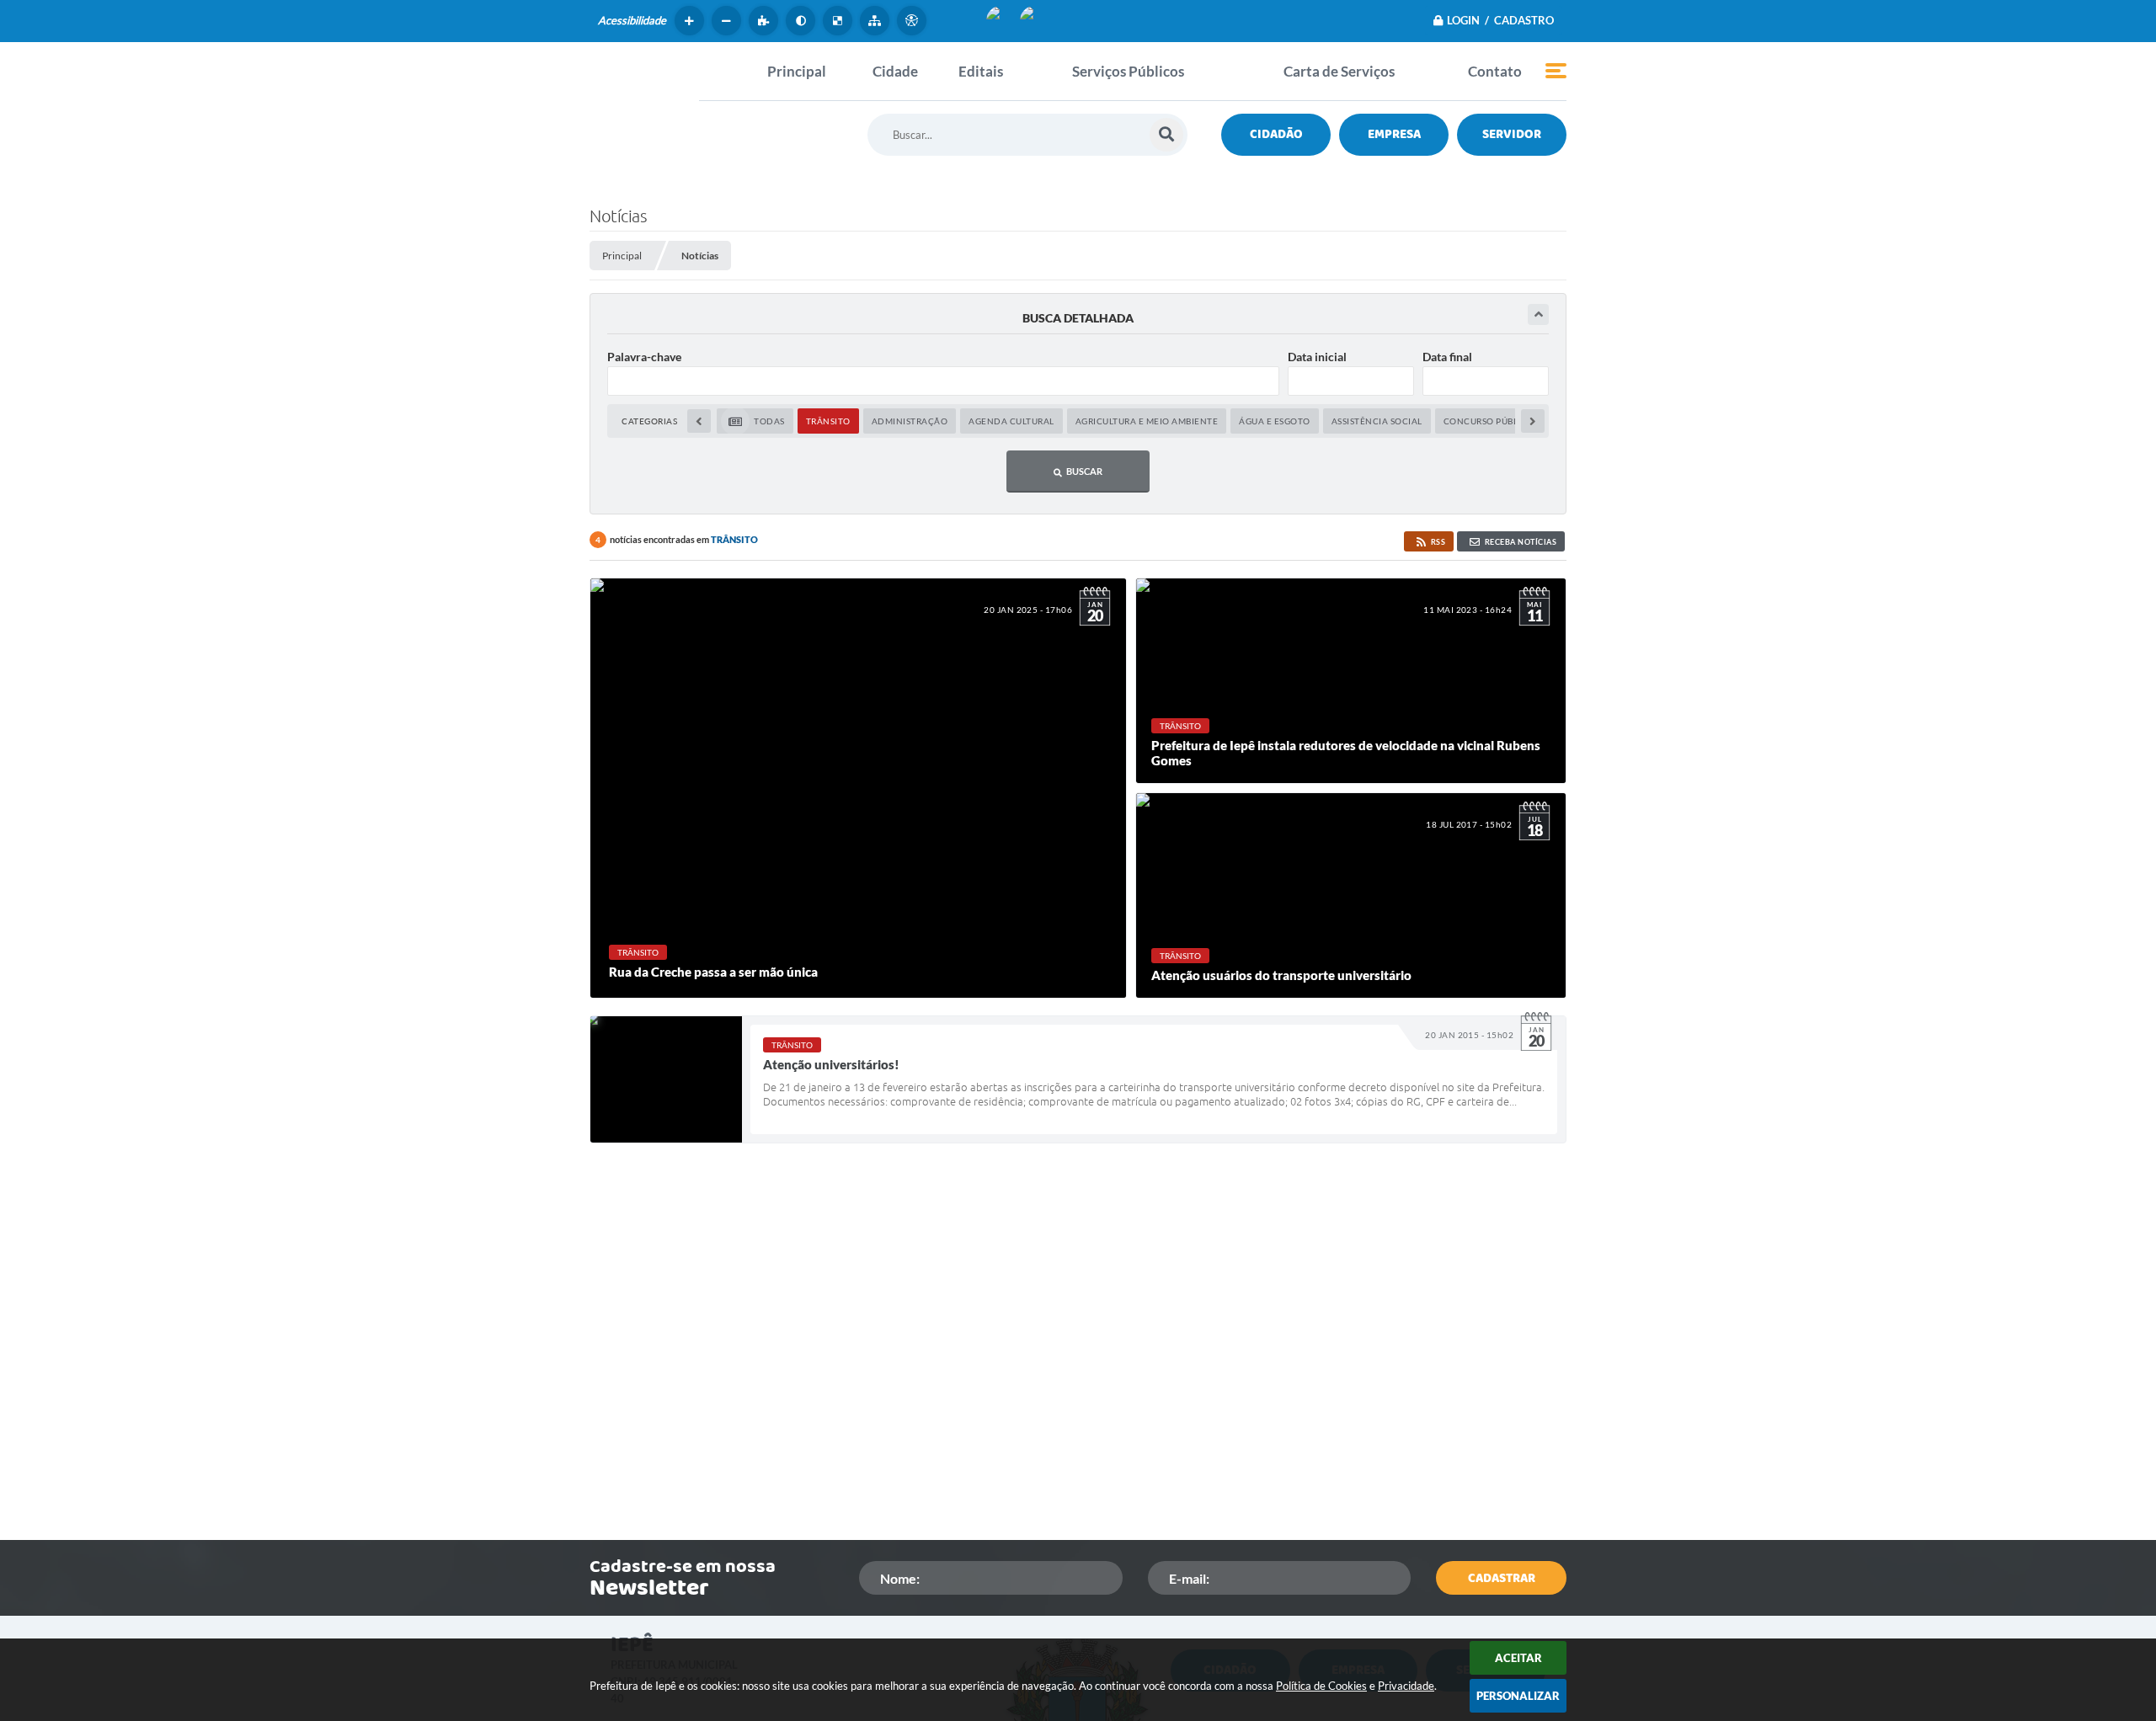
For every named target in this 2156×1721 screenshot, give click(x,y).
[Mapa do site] (877, 21)
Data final (1447, 357)
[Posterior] (1533, 421)
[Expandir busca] (1538, 314)
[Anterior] (699, 421)
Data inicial (1317, 357)
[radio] (755, 421)
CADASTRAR (1502, 1578)
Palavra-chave (644, 357)
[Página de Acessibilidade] (914, 21)
